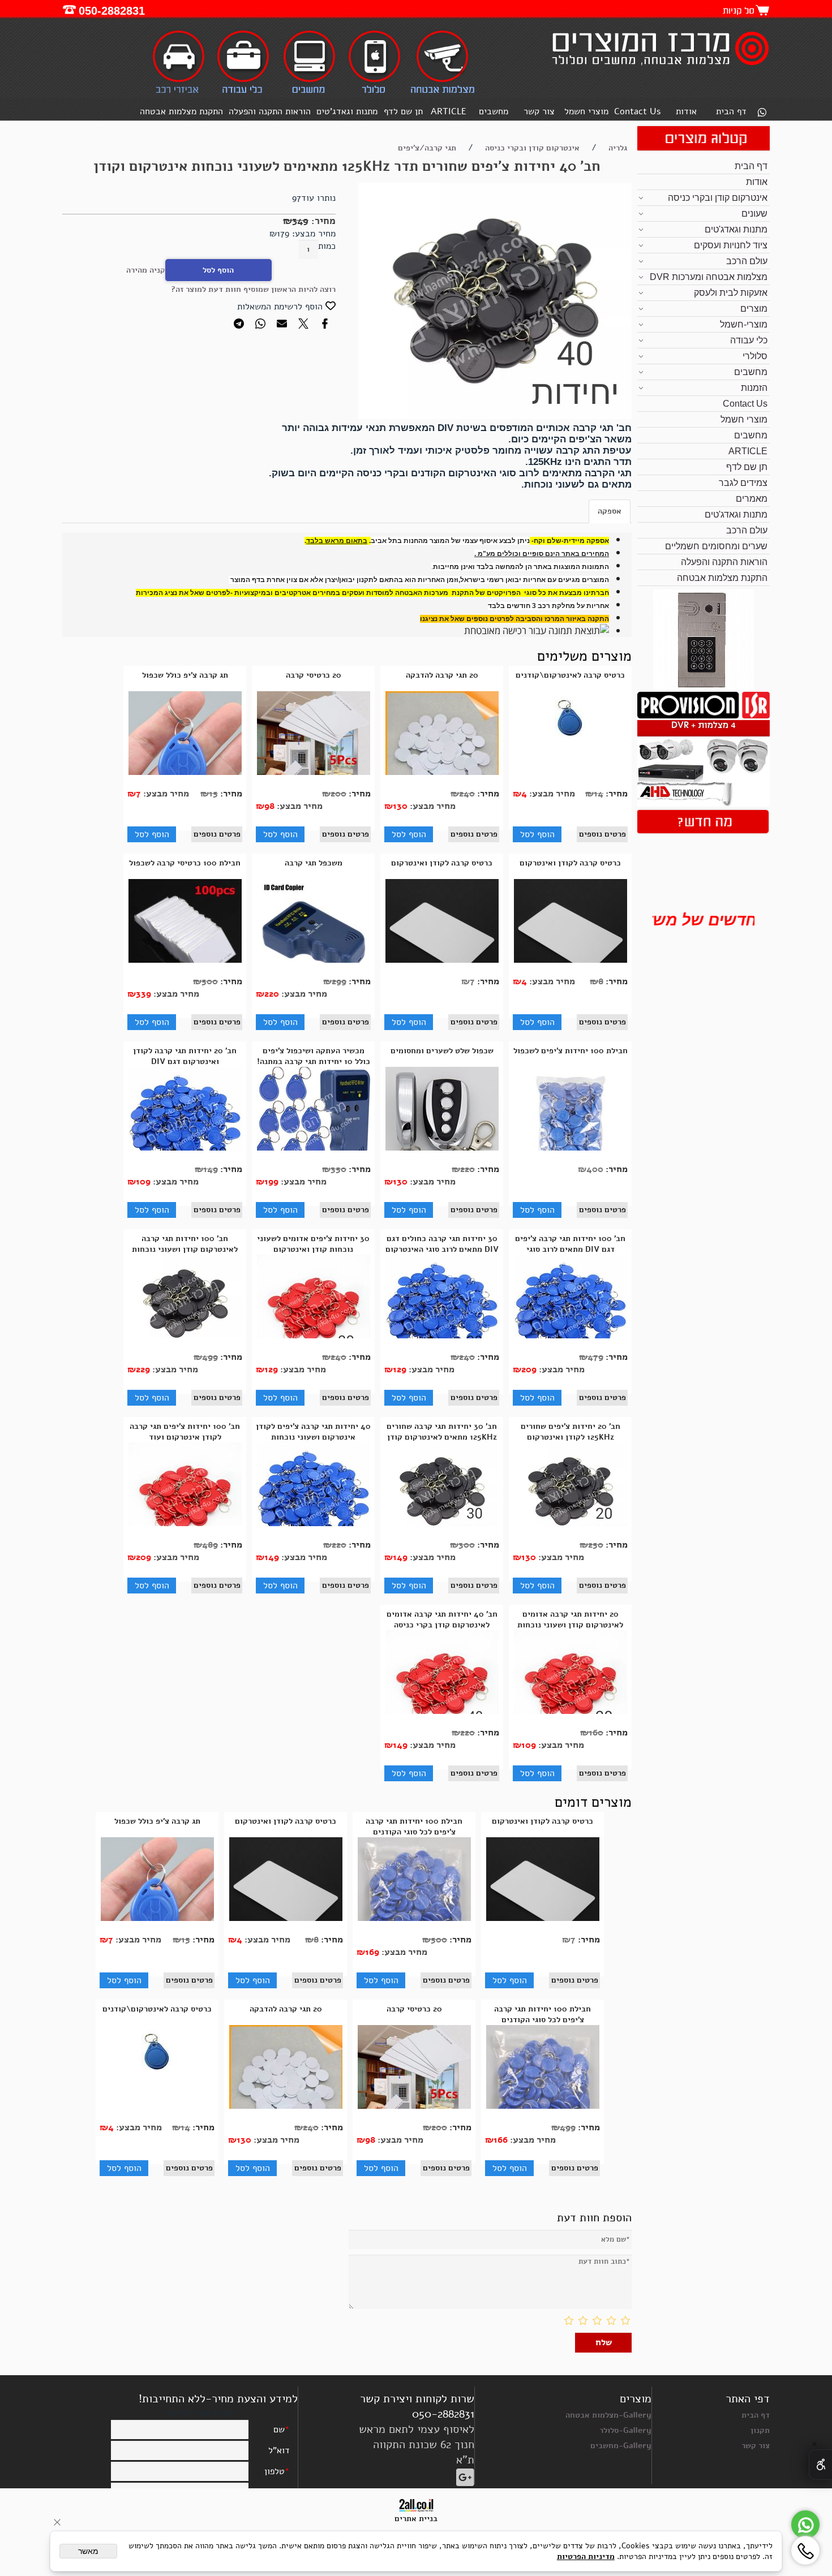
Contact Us (637, 111)
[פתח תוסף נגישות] (820, 2465)
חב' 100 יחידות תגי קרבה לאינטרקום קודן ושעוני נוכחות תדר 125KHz (185, 1249)
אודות (686, 111)
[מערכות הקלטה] (703, 716)
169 (372, 1952)
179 (283, 234)
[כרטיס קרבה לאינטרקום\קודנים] (571, 743)
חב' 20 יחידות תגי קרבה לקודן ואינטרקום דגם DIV (185, 1056)
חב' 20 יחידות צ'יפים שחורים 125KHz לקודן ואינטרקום (571, 1432)
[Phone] (805, 2551)
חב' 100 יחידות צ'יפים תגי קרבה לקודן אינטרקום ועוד (185, 1432)
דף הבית (731, 111)
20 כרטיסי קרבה (314, 675)
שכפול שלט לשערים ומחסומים (442, 1051)
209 (529, 1369)
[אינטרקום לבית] (704, 687)
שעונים (754, 214)
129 (400, 1369)
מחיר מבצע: (312, 234)
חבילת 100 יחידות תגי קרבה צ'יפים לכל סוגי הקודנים (414, 1827)
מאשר (88, 2551)
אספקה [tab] (610, 511)
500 (210, 981)
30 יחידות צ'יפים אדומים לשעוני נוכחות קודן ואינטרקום (313, 1244)
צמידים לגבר (743, 483)
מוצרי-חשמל (744, 324)
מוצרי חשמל (586, 111)
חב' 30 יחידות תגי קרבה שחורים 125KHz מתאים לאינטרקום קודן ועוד (442, 1437)
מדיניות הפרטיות (586, 2556)
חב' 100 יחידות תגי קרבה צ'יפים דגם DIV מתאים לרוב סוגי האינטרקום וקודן (570, 1249)
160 (596, 1733)
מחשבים (494, 111)
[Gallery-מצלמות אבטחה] (442, 92)
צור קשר (539, 111)
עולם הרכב (747, 261)
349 (300, 221)
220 (272, 994)
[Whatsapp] (762, 113)
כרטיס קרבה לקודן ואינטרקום (570, 863)
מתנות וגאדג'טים (347, 111)
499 (210, 1357)
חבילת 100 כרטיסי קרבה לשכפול (185, 863)
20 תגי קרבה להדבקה (442, 675)
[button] (537, 834)
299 (339, 981)
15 (213, 794)
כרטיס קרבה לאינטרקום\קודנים (570, 675)
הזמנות (754, 388)
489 (210, 1545)
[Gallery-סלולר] (374, 92)
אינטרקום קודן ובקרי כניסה (718, 198)
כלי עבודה (749, 340)
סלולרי (755, 356)
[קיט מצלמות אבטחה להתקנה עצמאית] (703, 804)
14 (599, 794)
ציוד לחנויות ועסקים (731, 245)
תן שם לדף (403, 111)
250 (596, 1545)
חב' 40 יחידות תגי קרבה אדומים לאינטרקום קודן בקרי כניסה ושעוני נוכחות (442, 1625)
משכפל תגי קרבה (314, 863)
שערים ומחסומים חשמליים (716, 546)
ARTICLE (449, 111)
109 (143, 1182)
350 (338, 1169)
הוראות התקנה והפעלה (270, 111)
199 (271, 1182)
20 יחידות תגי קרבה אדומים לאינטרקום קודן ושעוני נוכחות (570, 1619)
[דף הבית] (659, 67)
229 (143, 1369)
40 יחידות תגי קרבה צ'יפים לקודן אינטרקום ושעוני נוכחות (313, 1432)
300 (467, 1545)
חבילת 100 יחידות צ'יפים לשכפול (571, 1051)
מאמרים (752, 499)
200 (338, 794)
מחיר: (322, 221)
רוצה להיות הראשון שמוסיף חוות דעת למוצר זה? (253, 289)
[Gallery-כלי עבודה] (243, 92)
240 (467, 794)
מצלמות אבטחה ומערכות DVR (709, 277)
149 (211, 1169)
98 (269, 806)
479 (595, 1357)
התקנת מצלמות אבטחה (181, 111)
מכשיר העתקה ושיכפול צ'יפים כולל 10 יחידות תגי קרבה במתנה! (314, 1056)
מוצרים (754, 309)
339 (143, 994)
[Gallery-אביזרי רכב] (180, 92)
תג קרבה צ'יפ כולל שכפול (185, 675)
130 (400, 806)
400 (595, 1169)
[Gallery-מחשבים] (309, 92)
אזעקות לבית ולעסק (731, 293)
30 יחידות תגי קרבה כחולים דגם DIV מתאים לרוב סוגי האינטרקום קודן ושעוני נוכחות (442, 1249)
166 (501, 2140)
